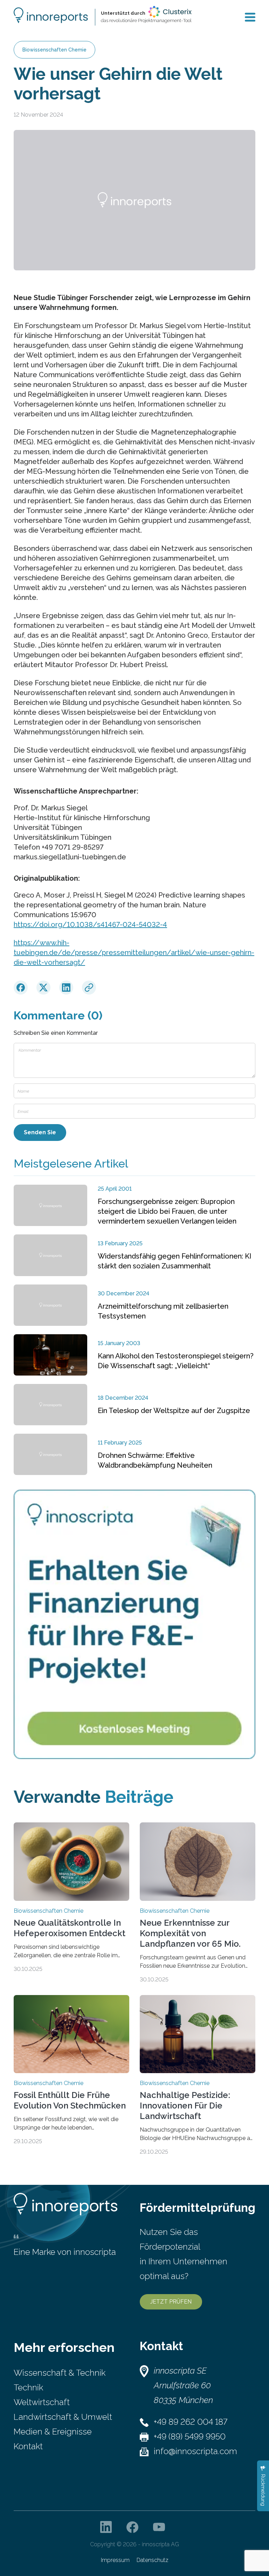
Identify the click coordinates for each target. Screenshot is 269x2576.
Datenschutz (153, 2560)
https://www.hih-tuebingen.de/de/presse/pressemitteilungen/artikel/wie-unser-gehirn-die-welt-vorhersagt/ (134, 953)
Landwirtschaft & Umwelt (63, 2417)
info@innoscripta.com (195, 2451)
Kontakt (28, 2446)
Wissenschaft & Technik (60, 2373)
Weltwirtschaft (42, 2402)
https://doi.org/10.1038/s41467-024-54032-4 (90, 925)
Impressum (115, 2560)
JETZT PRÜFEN (171, 2302)
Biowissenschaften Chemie (54, 50)
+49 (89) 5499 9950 (190, 2436)
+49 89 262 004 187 (191, 2422)
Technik (28, 2387)
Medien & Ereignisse (53, 2432)
